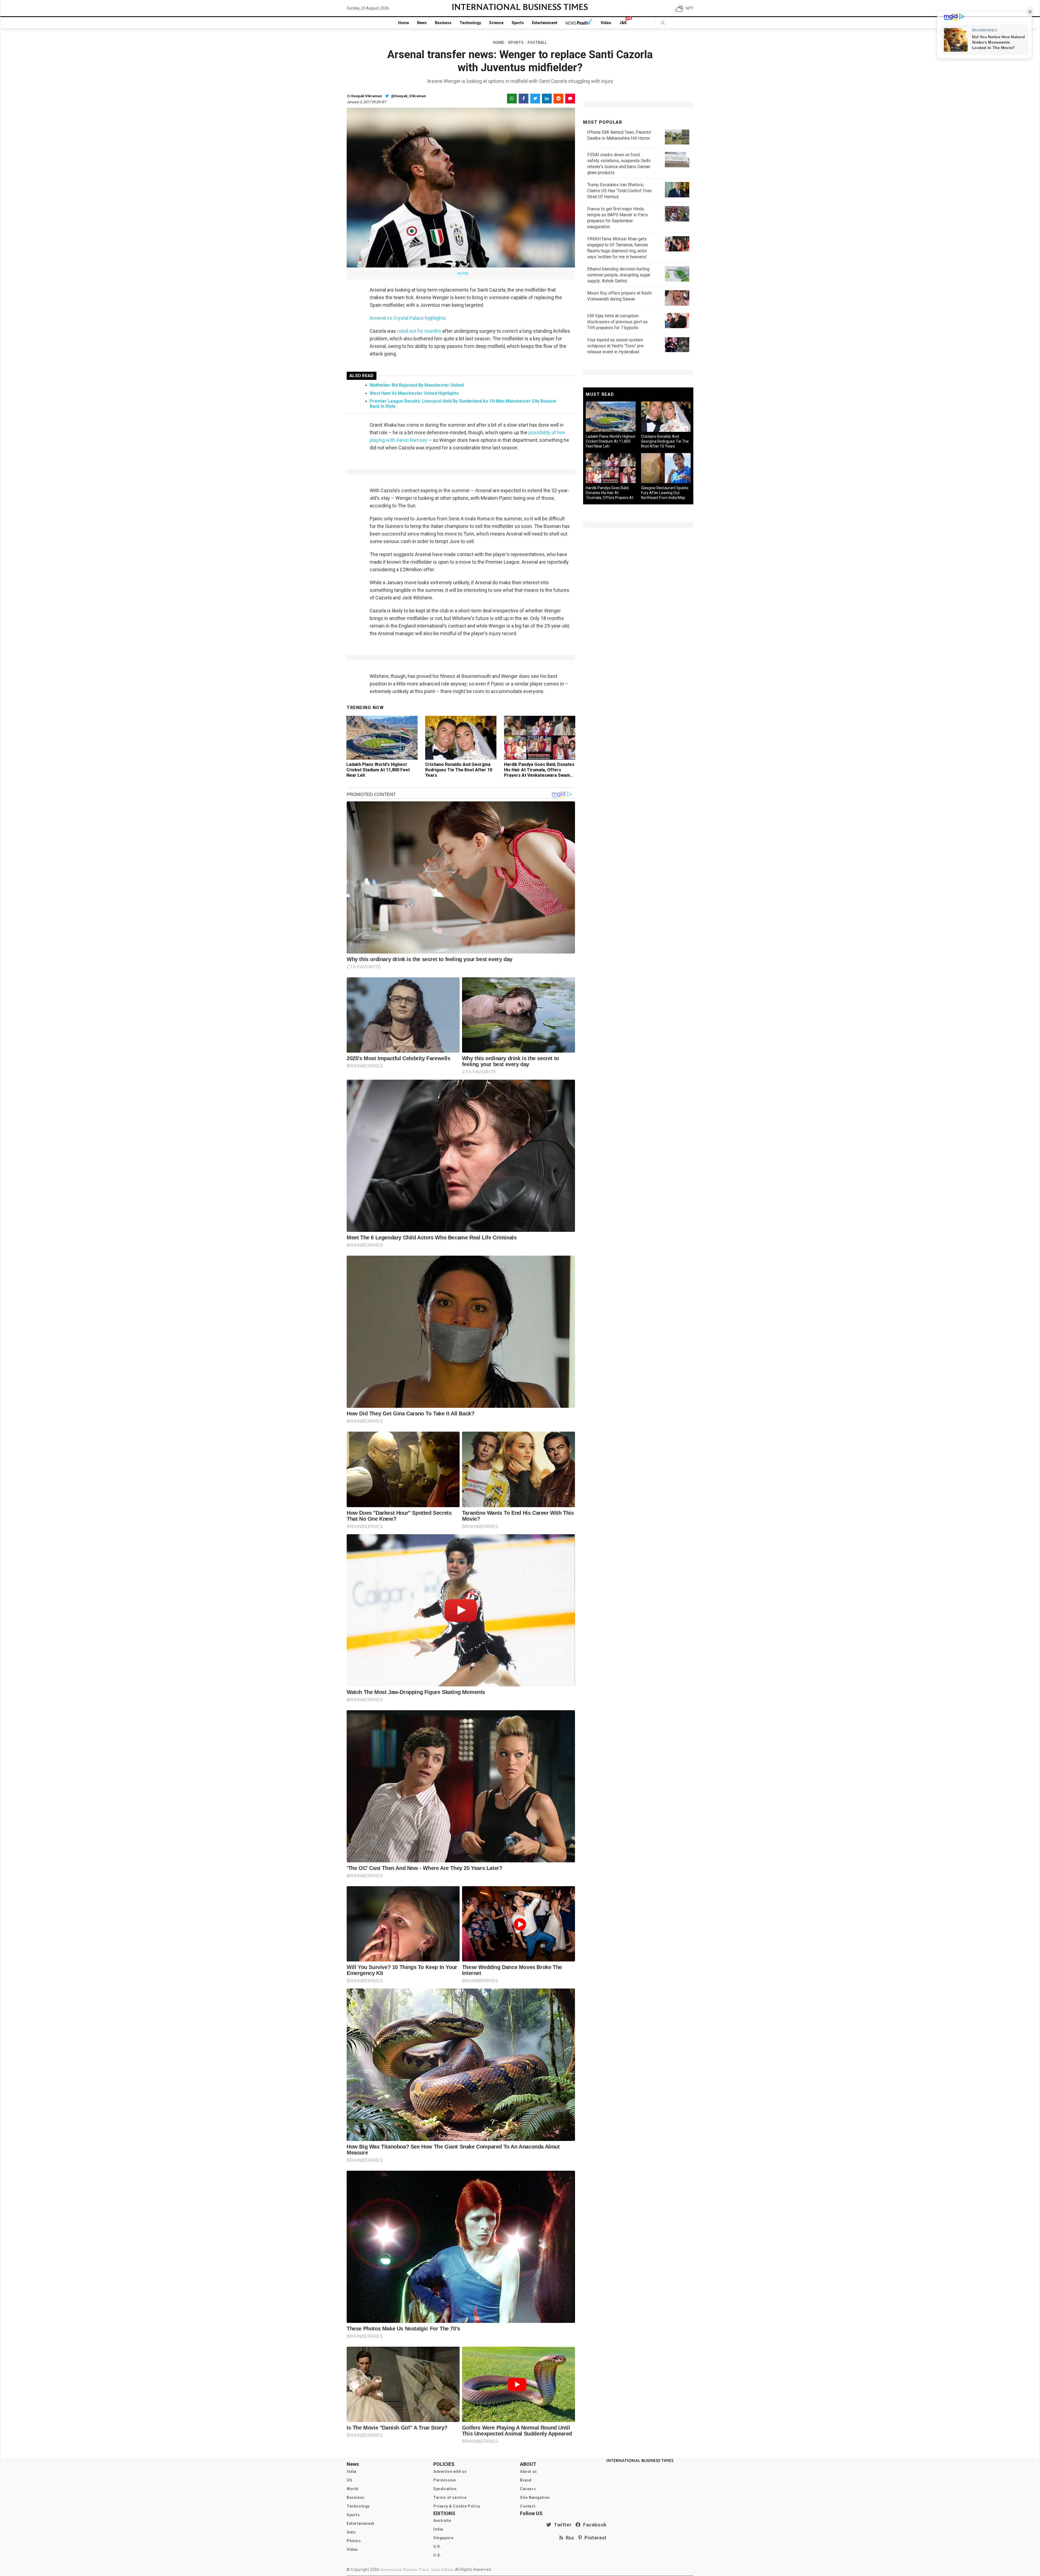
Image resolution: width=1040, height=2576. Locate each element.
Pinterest (594, 2538)
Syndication (445, 2489)
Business (443, 23)
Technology (470, 23)
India (352, 2471)
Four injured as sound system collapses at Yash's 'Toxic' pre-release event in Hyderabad (616, 346)
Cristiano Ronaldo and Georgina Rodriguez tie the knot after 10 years (459, 770)
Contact (528, 2506)
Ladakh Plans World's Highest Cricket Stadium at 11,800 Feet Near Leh (378, 770)
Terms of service (450, 2497)
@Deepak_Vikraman (408, 96)
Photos (354, 2541)
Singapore (443, 2538)
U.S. (437, 2555)
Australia (442, 2521)
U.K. (437, 2546)
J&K (623, 23)
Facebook (594, 2525)
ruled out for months (419, 331)
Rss (569, 2538)
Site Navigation (535, 2497)
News (422, 23)
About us (529, 2471)
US (349, 2480)
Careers (528, 2489)
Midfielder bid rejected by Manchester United (417, 385)
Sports (518, 23)
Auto (351, 2532)
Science (496, 23)
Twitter (561, 2525)
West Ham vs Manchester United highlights (414, 393)
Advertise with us (450, 2471)
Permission (445, 2480)
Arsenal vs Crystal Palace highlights (408, 318)
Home (404, 23)
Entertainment (545, 23)
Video (606, 23)
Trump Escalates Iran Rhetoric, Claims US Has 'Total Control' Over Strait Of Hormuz (620, 191)
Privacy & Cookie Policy (457, 2506)
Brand (526, 2480)
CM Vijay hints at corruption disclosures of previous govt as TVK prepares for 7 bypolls (617, 322)
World (352, 2489)
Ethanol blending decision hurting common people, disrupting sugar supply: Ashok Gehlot (619, 275)
